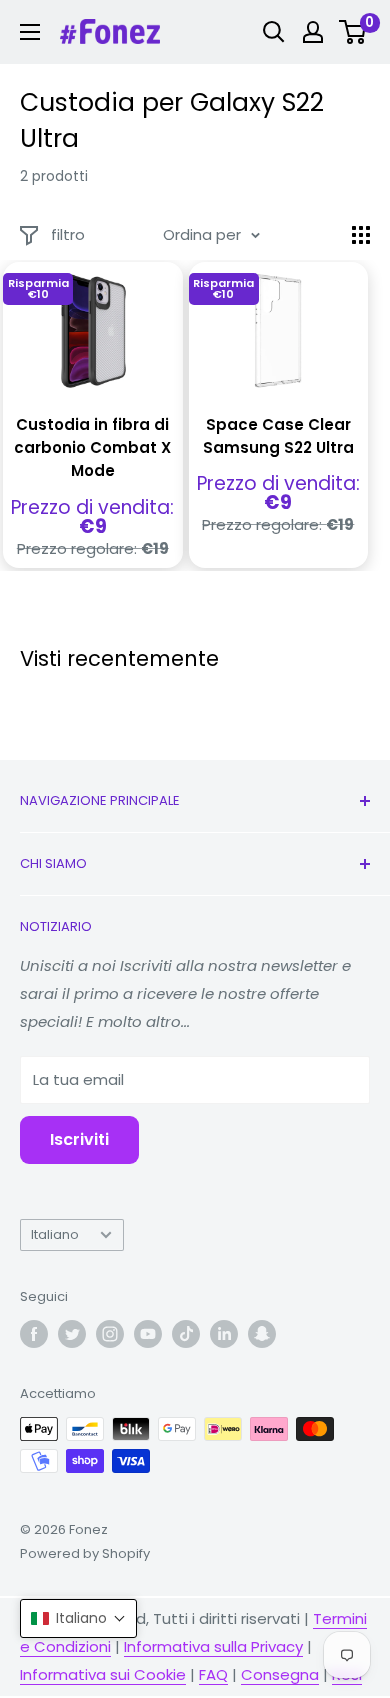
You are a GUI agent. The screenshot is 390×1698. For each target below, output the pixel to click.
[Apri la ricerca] (274, 32)
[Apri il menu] (30, 32)
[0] (353, 32)
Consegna (280, 1674)
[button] (78, 1618)
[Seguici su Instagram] (110, 1334)
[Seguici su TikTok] (186, 1334)
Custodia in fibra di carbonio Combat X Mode (92, 448)
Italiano (55, 1234)
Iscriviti (79, 1139)
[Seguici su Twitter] (72, 1334)
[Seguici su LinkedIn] (224, 1334)
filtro (68, 234)
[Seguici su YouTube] (148, 1334)
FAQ (213, 1674)
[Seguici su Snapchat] (262, 1334)
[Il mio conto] (313, 32)
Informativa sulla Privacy (213, 1646)
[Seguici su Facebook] (34, 1334)
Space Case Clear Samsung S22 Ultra (278, 436)
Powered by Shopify (85, 1553)
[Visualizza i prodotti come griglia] (361, 235)
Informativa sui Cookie (103, 1674)
